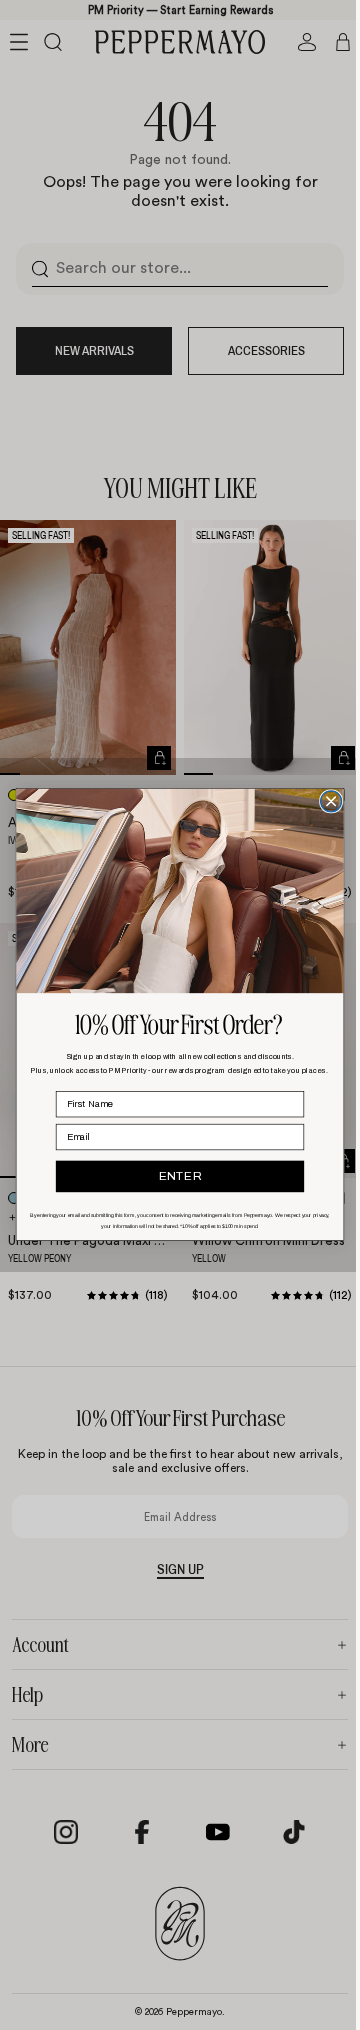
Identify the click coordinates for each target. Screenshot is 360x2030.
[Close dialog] (326, 801)
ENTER (175, 1177)
